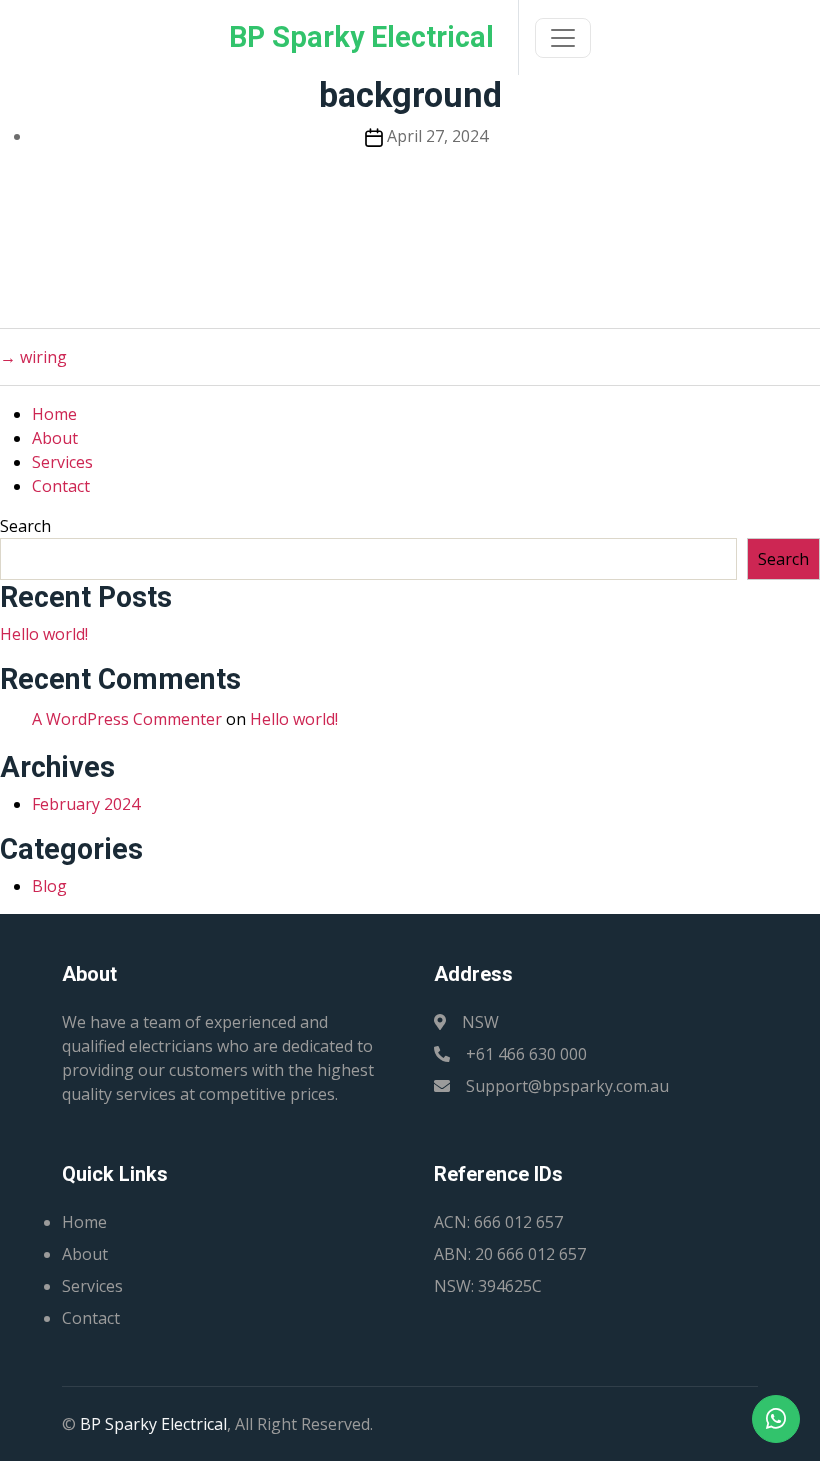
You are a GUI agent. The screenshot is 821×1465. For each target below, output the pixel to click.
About (55, 438)
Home (54, 414)
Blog (49, 886)
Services (62, 462)
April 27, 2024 (437, 136)
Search (25, 526)
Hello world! (44, 634)
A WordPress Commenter (127, 719)
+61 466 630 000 (526, 1054)
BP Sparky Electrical (153, 1424)
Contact (61, 486)
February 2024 (86, 804)
